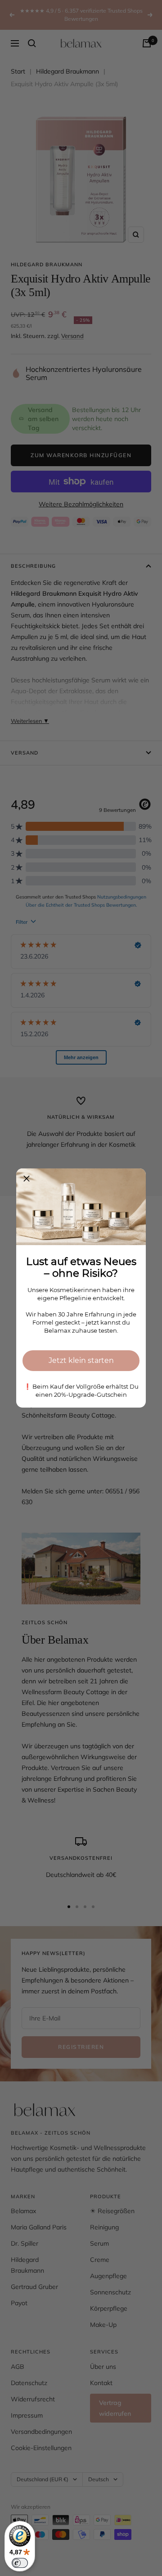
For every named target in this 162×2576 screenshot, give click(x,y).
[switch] (20, 2563)
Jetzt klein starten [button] (81, 1360)
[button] (27, 1179)
